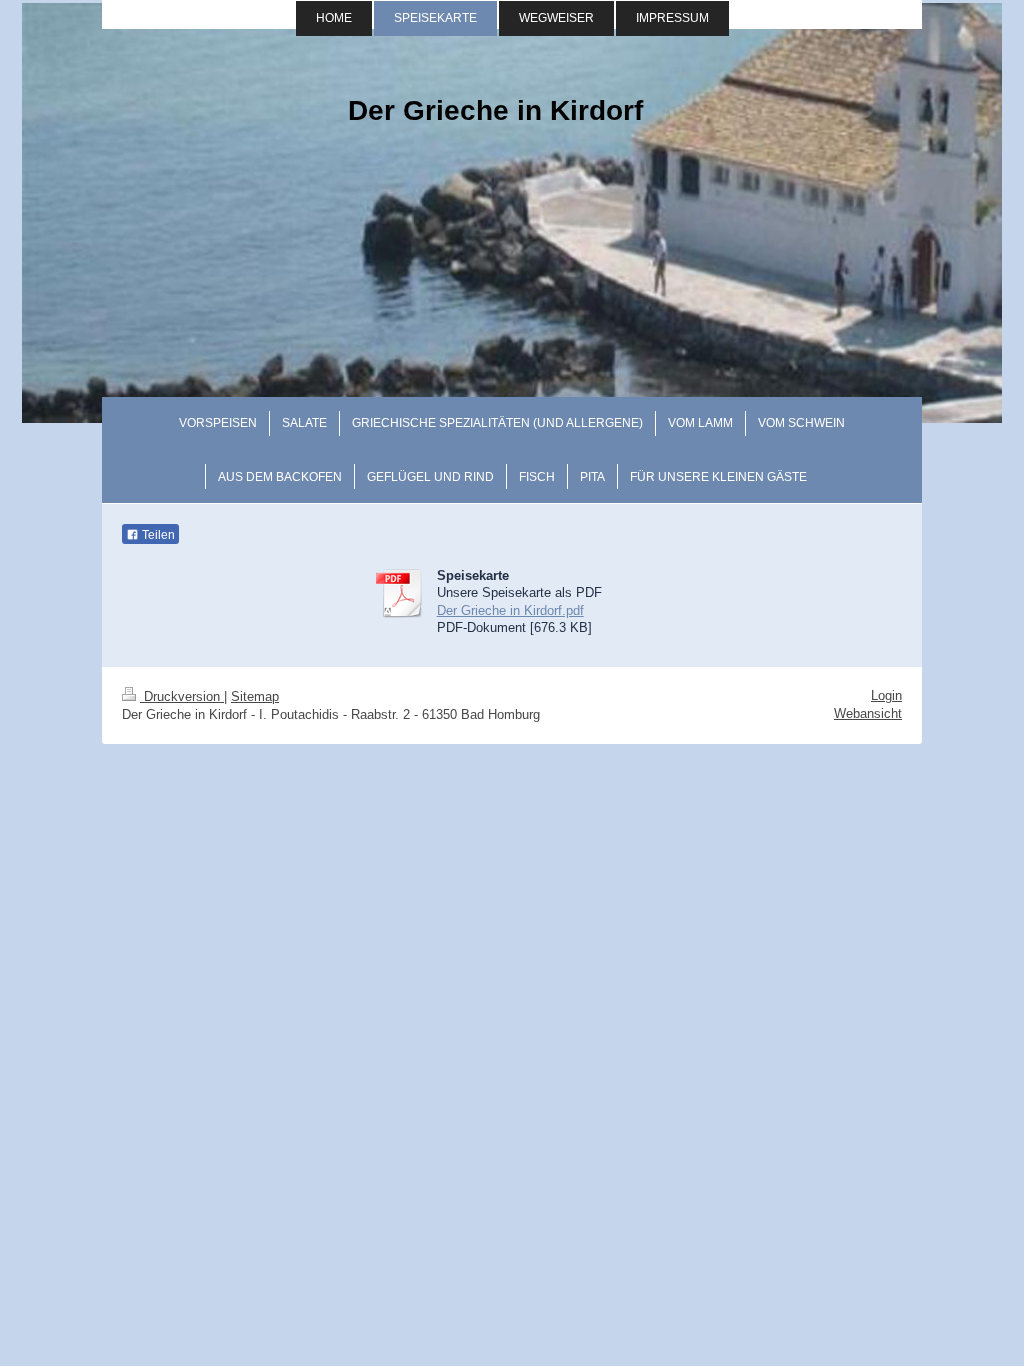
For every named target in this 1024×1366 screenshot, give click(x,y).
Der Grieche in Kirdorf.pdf (510, 610)
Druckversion (182, 696)
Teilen (157, 535)
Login (886, 695)
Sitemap (255, 696)
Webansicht (868, 713)
